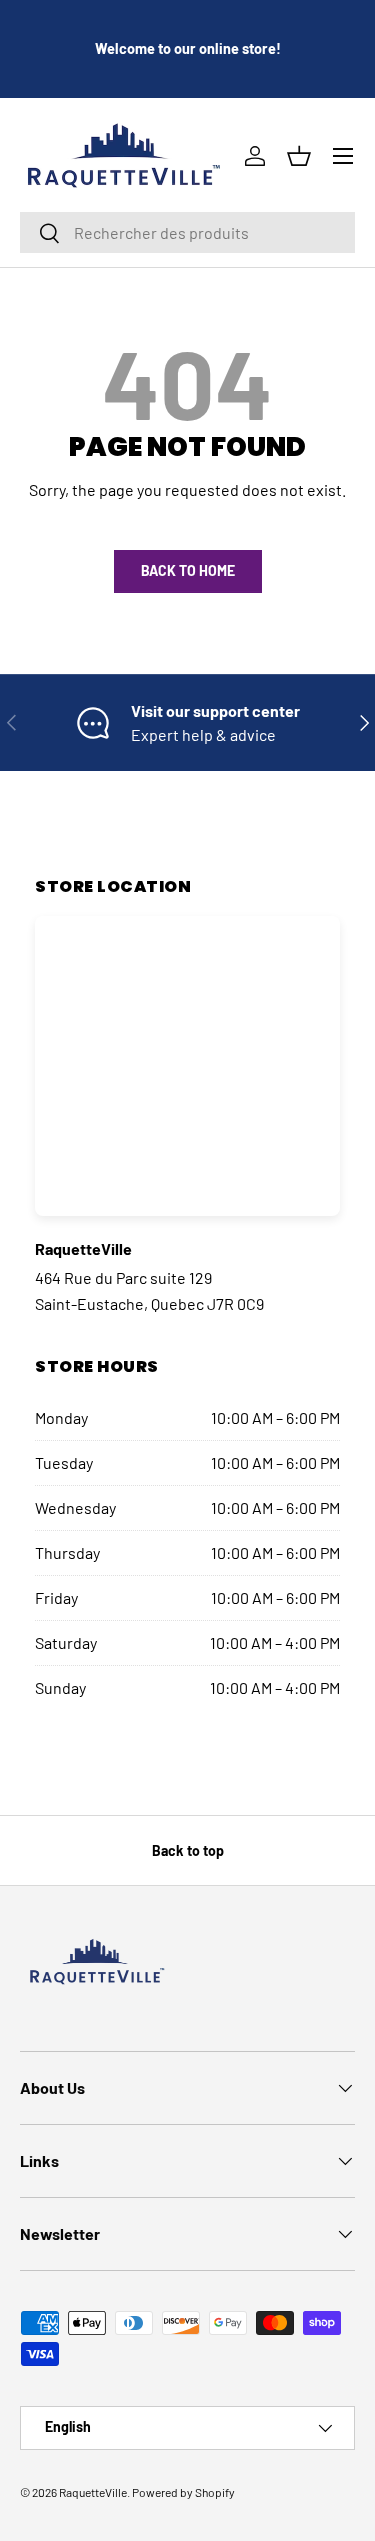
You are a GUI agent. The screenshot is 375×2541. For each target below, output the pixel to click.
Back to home (188, 570)
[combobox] (187, 232)
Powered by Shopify (183, 2492)
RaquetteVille (93, 2492)
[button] (299, 156)
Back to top (188, 1850)
